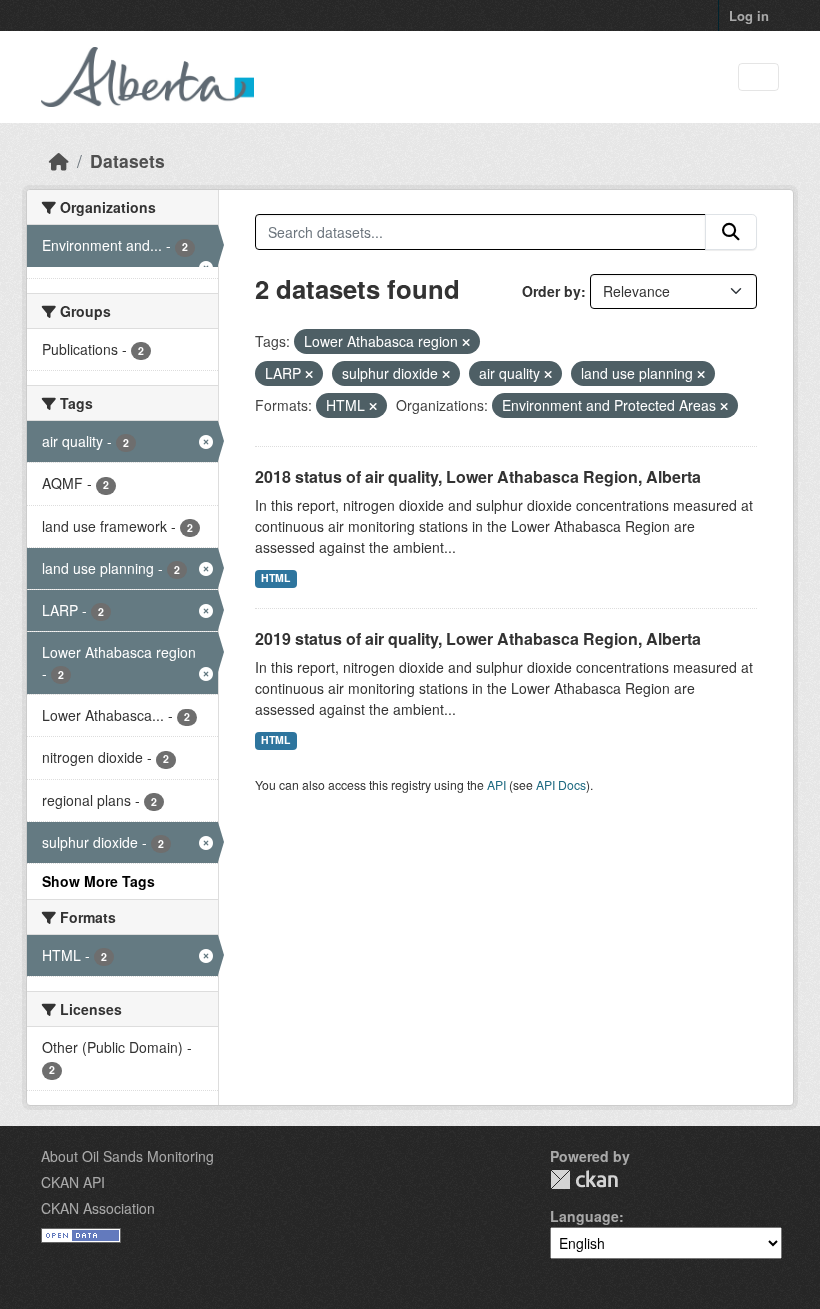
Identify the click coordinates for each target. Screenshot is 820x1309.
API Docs (561, 784)
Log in (749, 15)
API (496, 784)
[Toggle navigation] (758, 77)
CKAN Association (98, 1208)
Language (584, 1216)
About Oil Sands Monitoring (127, 1156)
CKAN (584, 1179)
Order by (551, 291)
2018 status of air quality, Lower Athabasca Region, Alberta (478, 476)
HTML (275, 577)
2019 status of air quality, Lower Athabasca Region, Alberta (478, 638)
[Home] (59, 160)
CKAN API (73, 1182)
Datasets (127, 160)
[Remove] (466, 342)
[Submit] (731, 232)
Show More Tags (98, 881)
